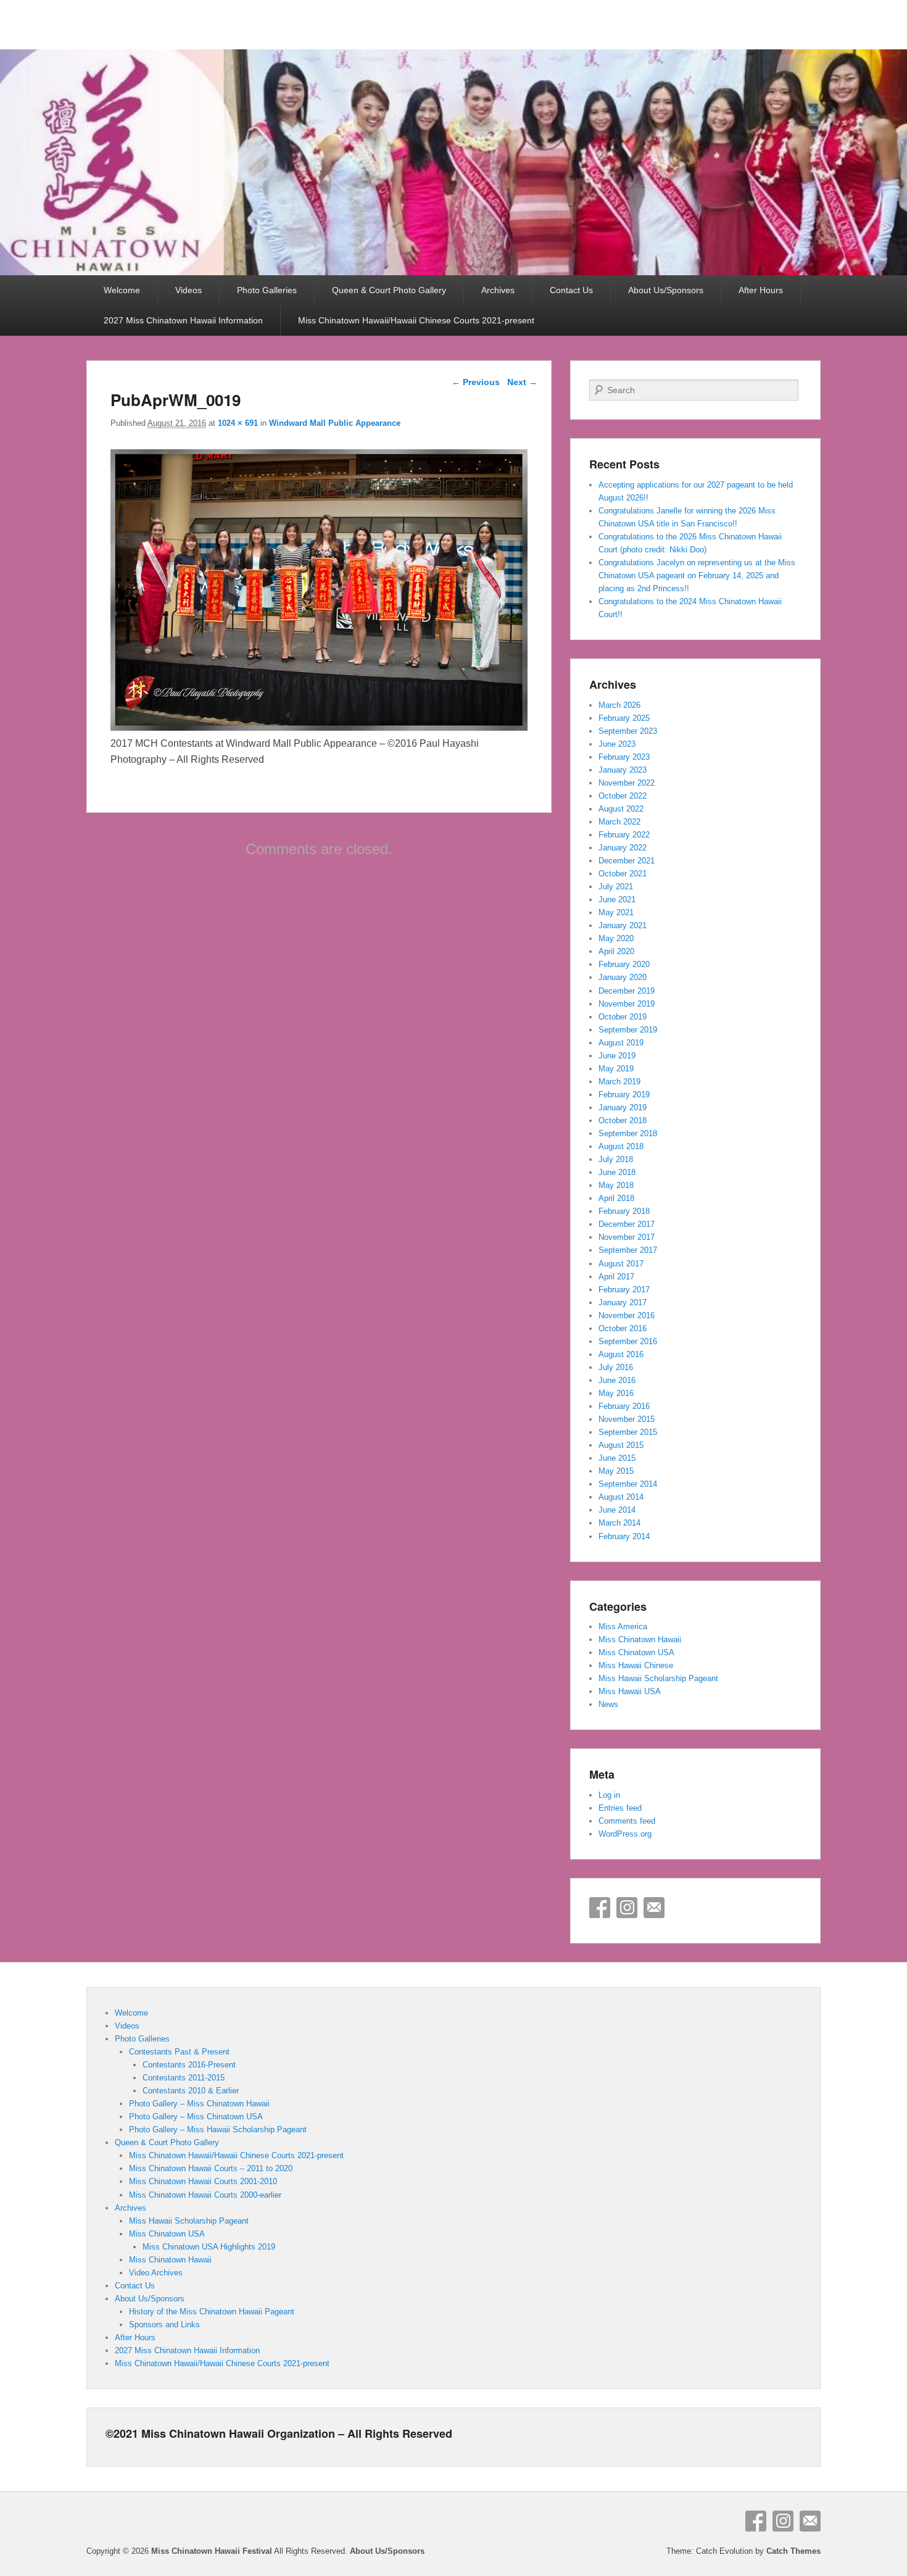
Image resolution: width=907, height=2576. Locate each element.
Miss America (623, 1627)
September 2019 (628, 1030)
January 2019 (623, 1107)
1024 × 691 (238, 423)
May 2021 (616, 912)
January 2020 (623, 977)
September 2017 (628, 1250)
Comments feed (627, 1821)
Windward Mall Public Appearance (335, 423)
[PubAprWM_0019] (319, 727)
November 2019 (627, 1004)
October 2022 (623, 796)
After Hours (761, 290)
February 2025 (624, 718)
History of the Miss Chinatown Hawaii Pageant (212, 2312)
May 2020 (616, 938)
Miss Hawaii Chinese (636, 1665)
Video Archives (156, 2273)
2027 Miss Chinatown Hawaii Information (183, 320)
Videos (188, 290)
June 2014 (617, 1510)
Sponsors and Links (164, 2325)
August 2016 (621, 1354)
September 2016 (628, 1341)
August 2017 (621, 1264)
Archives (498, 290)
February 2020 (624, 964)
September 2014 (628, 1484)
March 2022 (619, 822)
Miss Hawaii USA (630, 1691)
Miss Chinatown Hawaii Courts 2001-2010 (203, 2181)
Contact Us (571, 290)
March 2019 (619, 1082)
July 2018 (616, 1159)
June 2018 (617, 1172)
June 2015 (617, 1458)
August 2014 (621, 1497)
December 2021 (627, 861)
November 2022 (627, 783)
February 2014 (624, 1536)
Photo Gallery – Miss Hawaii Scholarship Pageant (218, 2129)
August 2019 (621, 1043)
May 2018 (616, 1185)
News (608, 1704)
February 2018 (624, 1211)
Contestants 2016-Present (189, 2065)
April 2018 (616, 1198)
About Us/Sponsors (666, 290)
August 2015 (621, 1445)
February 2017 (624, 1290)
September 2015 (628, 1432)
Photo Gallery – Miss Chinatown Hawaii (199, 2104)
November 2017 (627, 1237)
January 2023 (623, 770)
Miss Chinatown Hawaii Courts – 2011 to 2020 (211, 2168)
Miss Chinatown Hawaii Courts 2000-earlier (205, 2195)
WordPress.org (625, 1834)
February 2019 (624, 1095)
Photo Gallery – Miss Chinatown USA (196, 2117)
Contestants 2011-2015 (184, 2078)
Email (654, 1908)
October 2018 (623, 1120)
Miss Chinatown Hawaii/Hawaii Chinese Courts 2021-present (416, 320)
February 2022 (624, 835)
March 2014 (619, 1523)
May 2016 (616, 1393)
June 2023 (617, 744)
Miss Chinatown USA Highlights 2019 (209, 2247)
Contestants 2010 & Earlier (191, 2091)
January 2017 (623, 1303)
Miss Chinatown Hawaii (640, 1639)
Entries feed (620, 1808)
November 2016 (627, 1315)
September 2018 (628, 1133)
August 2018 (621, 1146)
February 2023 (624, 757)
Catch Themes (793, 2551)
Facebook (600, 1908)
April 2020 (616, 951)
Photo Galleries (267, 290)
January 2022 (623, 848)
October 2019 (623, 1017)
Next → (522, 382)
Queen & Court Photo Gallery (389, 290)
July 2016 (616, 1367)
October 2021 (623, 874)
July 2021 (616, 887)
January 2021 (623, 925)
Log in (609, 1795)
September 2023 (628, 731)
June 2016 (617, 1380)
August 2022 (621, 809)
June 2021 (617, 900)
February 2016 (624, 1406)
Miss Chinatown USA (636, 1652)
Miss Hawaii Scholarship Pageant (658, 1678)
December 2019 (627, 991)
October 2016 (623, 1328)
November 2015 (627, 1419)
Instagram (627, 1908)
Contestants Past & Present (179, 2052)
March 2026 (619, 705)
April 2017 (616, 1277)
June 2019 (617, 1056)
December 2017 (627, 1224)
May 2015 (616, 1471)
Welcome (122, 290)
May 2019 (616, 1069)
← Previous (476, 382)
